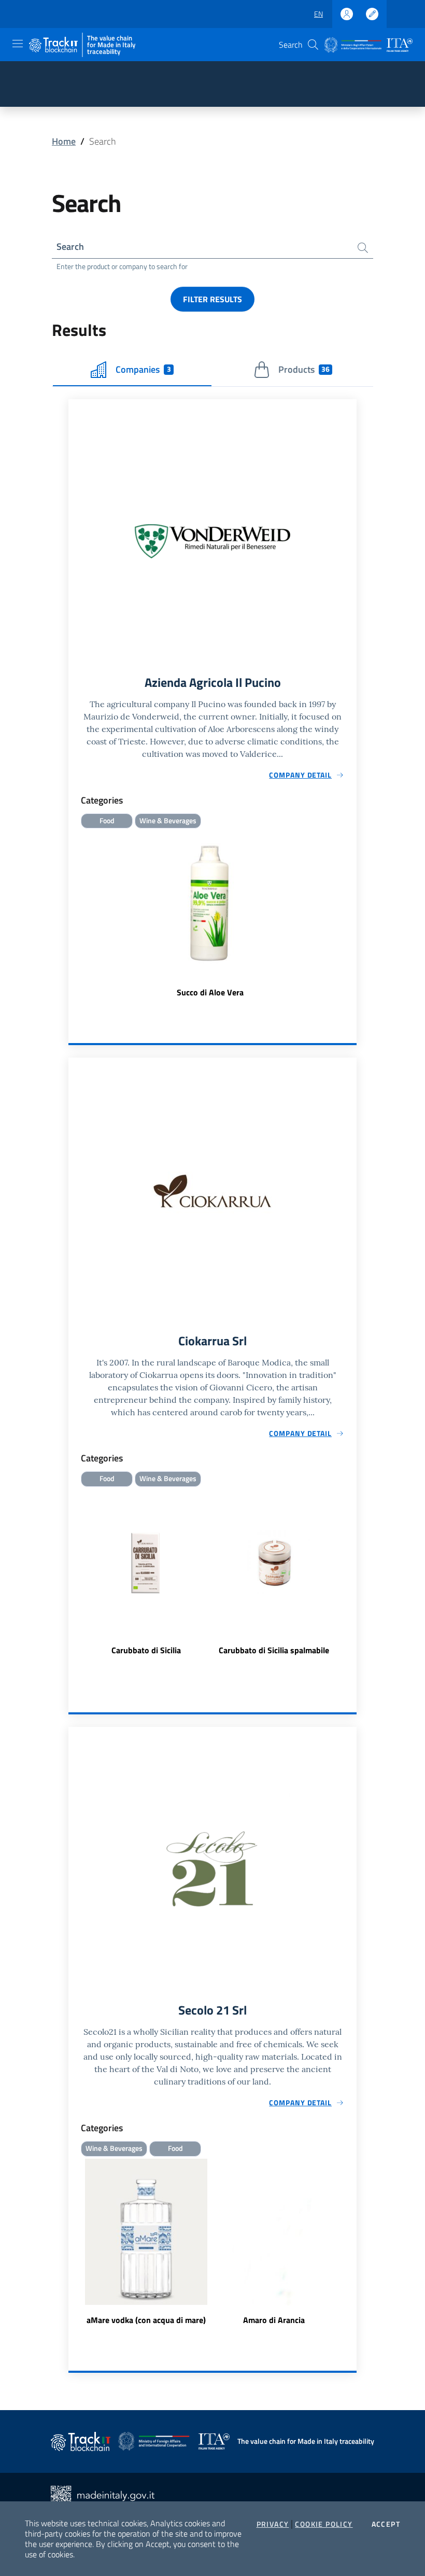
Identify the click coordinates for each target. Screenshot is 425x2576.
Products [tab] (304, 369)
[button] (313, 45)
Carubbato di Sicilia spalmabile (274, 1650)
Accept (386, 2524)
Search (70, 247)
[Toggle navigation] (18, 44)
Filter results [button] (212, 299)
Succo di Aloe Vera (210, 992)
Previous (73, 1579)
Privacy (273, 2524)
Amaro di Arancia (274, 2320)
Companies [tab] (143, 369)
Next (352, 1579)
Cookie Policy (324, 2524)
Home (64, 141)
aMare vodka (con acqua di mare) (146, 2320)
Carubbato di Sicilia (146, 1650)
